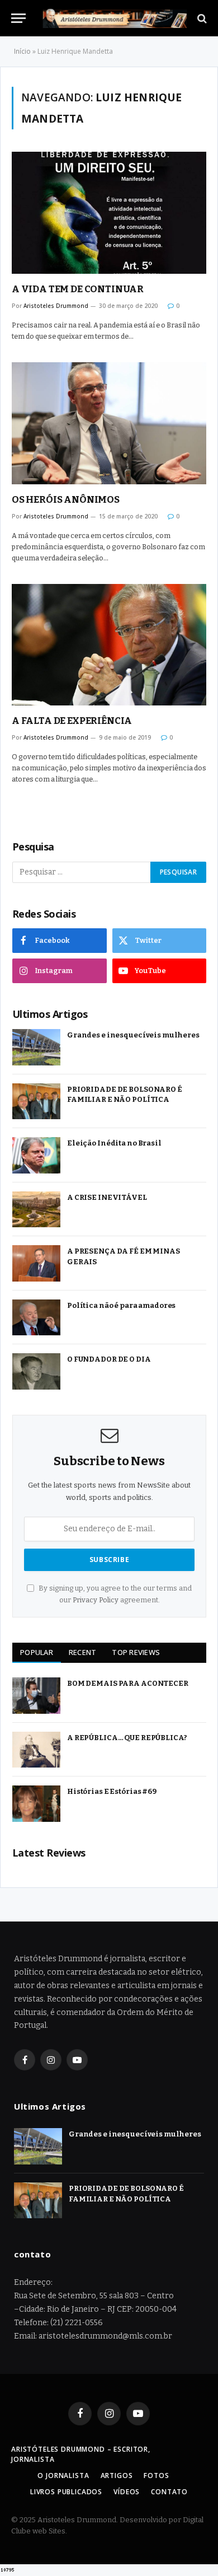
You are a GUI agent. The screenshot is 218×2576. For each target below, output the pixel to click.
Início (22, 51)
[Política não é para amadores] (36, 1318)
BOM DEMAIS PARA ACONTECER (128, 1683)
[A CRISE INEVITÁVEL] (36, 1210)
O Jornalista (63, 2476)
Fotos (156, 2476)
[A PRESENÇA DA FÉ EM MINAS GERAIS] (36, 1263)
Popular (37, 1652)
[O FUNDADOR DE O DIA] (36, 1371)
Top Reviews (136, 1652)
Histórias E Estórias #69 (112, 1791)
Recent (83, 1652)
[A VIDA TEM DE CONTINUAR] (109, 213)
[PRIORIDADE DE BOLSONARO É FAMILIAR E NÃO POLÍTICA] (36, 1102)
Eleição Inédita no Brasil (114, 1143)
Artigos (117, 2476)
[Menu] (18, 18)
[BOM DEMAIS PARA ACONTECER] (36, 1696)
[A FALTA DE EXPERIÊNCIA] (109, 645)
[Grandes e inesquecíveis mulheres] (36, 1047)
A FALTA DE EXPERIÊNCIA (72, 721)
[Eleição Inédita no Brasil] (36, 1155)
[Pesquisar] (201, 18)
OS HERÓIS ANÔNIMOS (66, 500)
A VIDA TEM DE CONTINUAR (78, 289)
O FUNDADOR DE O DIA (109, 1359)
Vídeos (127, 2492)
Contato (169, 2492)
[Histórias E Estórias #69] (36, 1804)
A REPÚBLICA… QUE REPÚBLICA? (127, 1738)
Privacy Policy (96, 1600)
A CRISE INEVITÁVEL (107, 1197)
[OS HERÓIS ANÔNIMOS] (109, 423)
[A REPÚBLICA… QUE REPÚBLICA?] (36, 1750)
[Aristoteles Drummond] (115, 18)
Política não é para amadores (121, 1305)
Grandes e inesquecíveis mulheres (133, 1035)
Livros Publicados (66, 2492)
